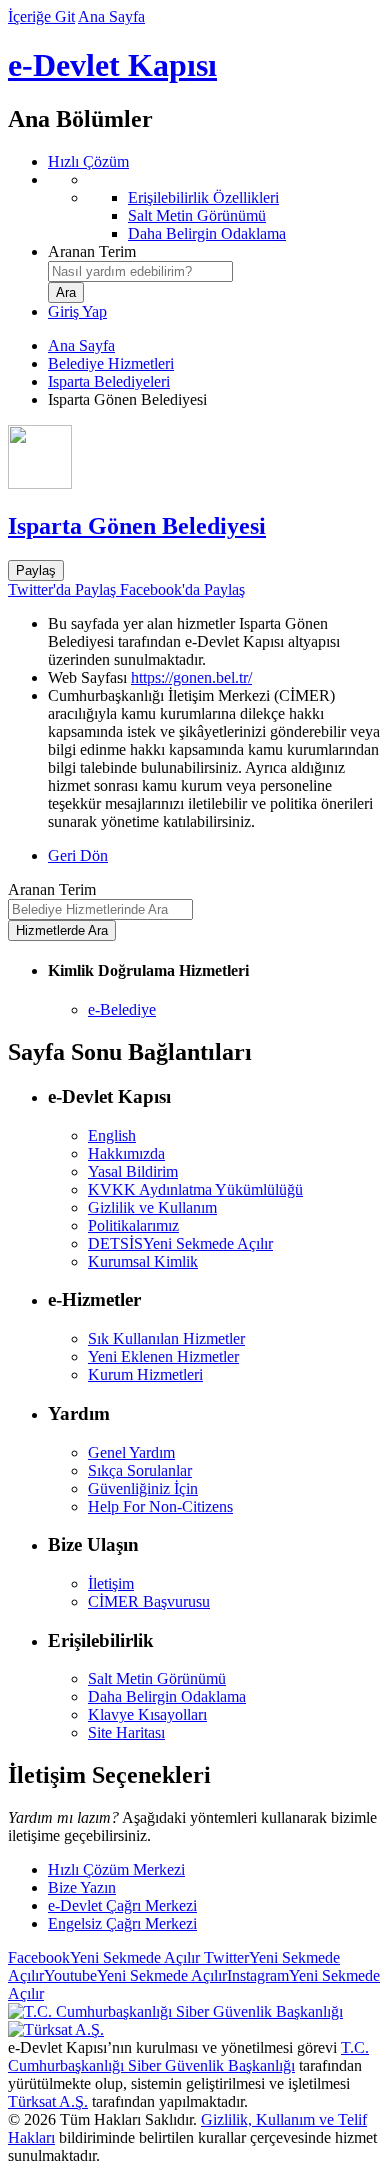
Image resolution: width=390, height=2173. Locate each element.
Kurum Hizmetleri (145, 1374)
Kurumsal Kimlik (143, 1261)
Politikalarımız (133, 1225)
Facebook (104, 1957)
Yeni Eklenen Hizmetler (163, 1356)
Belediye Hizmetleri (111, 363)
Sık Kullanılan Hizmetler (166, 1338)
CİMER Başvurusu (149, 1601)
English (112, 1135)
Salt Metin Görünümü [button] (157, 1678)
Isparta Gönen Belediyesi (137, 526)
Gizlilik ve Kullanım (152, 1207)
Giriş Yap (77, 311)
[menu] (215, 207)
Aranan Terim (92, 251)
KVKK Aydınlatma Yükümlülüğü (195, 1189)
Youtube (135, 1975)
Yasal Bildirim (133, 1171)
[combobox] (140, 271)
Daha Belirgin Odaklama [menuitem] (207, 233)
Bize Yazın (82, 1887)
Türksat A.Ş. (48, 2101)
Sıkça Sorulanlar (140, 1470)
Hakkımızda (126, 1153)
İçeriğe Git (41, 16)
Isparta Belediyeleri (109, 381)
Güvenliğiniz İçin (143, 1488)
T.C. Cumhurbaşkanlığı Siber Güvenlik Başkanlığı (188, 2056)
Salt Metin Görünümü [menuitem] (197, 215)
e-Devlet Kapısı (112, 65)
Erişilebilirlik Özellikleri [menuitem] (203, 197)
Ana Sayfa (111, 16)
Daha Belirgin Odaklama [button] (167, 1696)
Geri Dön (78, 855)
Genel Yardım (131, 1452)
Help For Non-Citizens (160, 1506)
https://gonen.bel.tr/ (191, 677)
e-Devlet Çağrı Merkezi (122, 1905)
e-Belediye (122, 1009)
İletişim (111, 1583)
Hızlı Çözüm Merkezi (116, 1869)
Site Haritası (126, 1732)
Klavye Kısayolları (147, 1714)
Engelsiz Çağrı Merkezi (122, 1923)
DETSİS (180, 1243)
